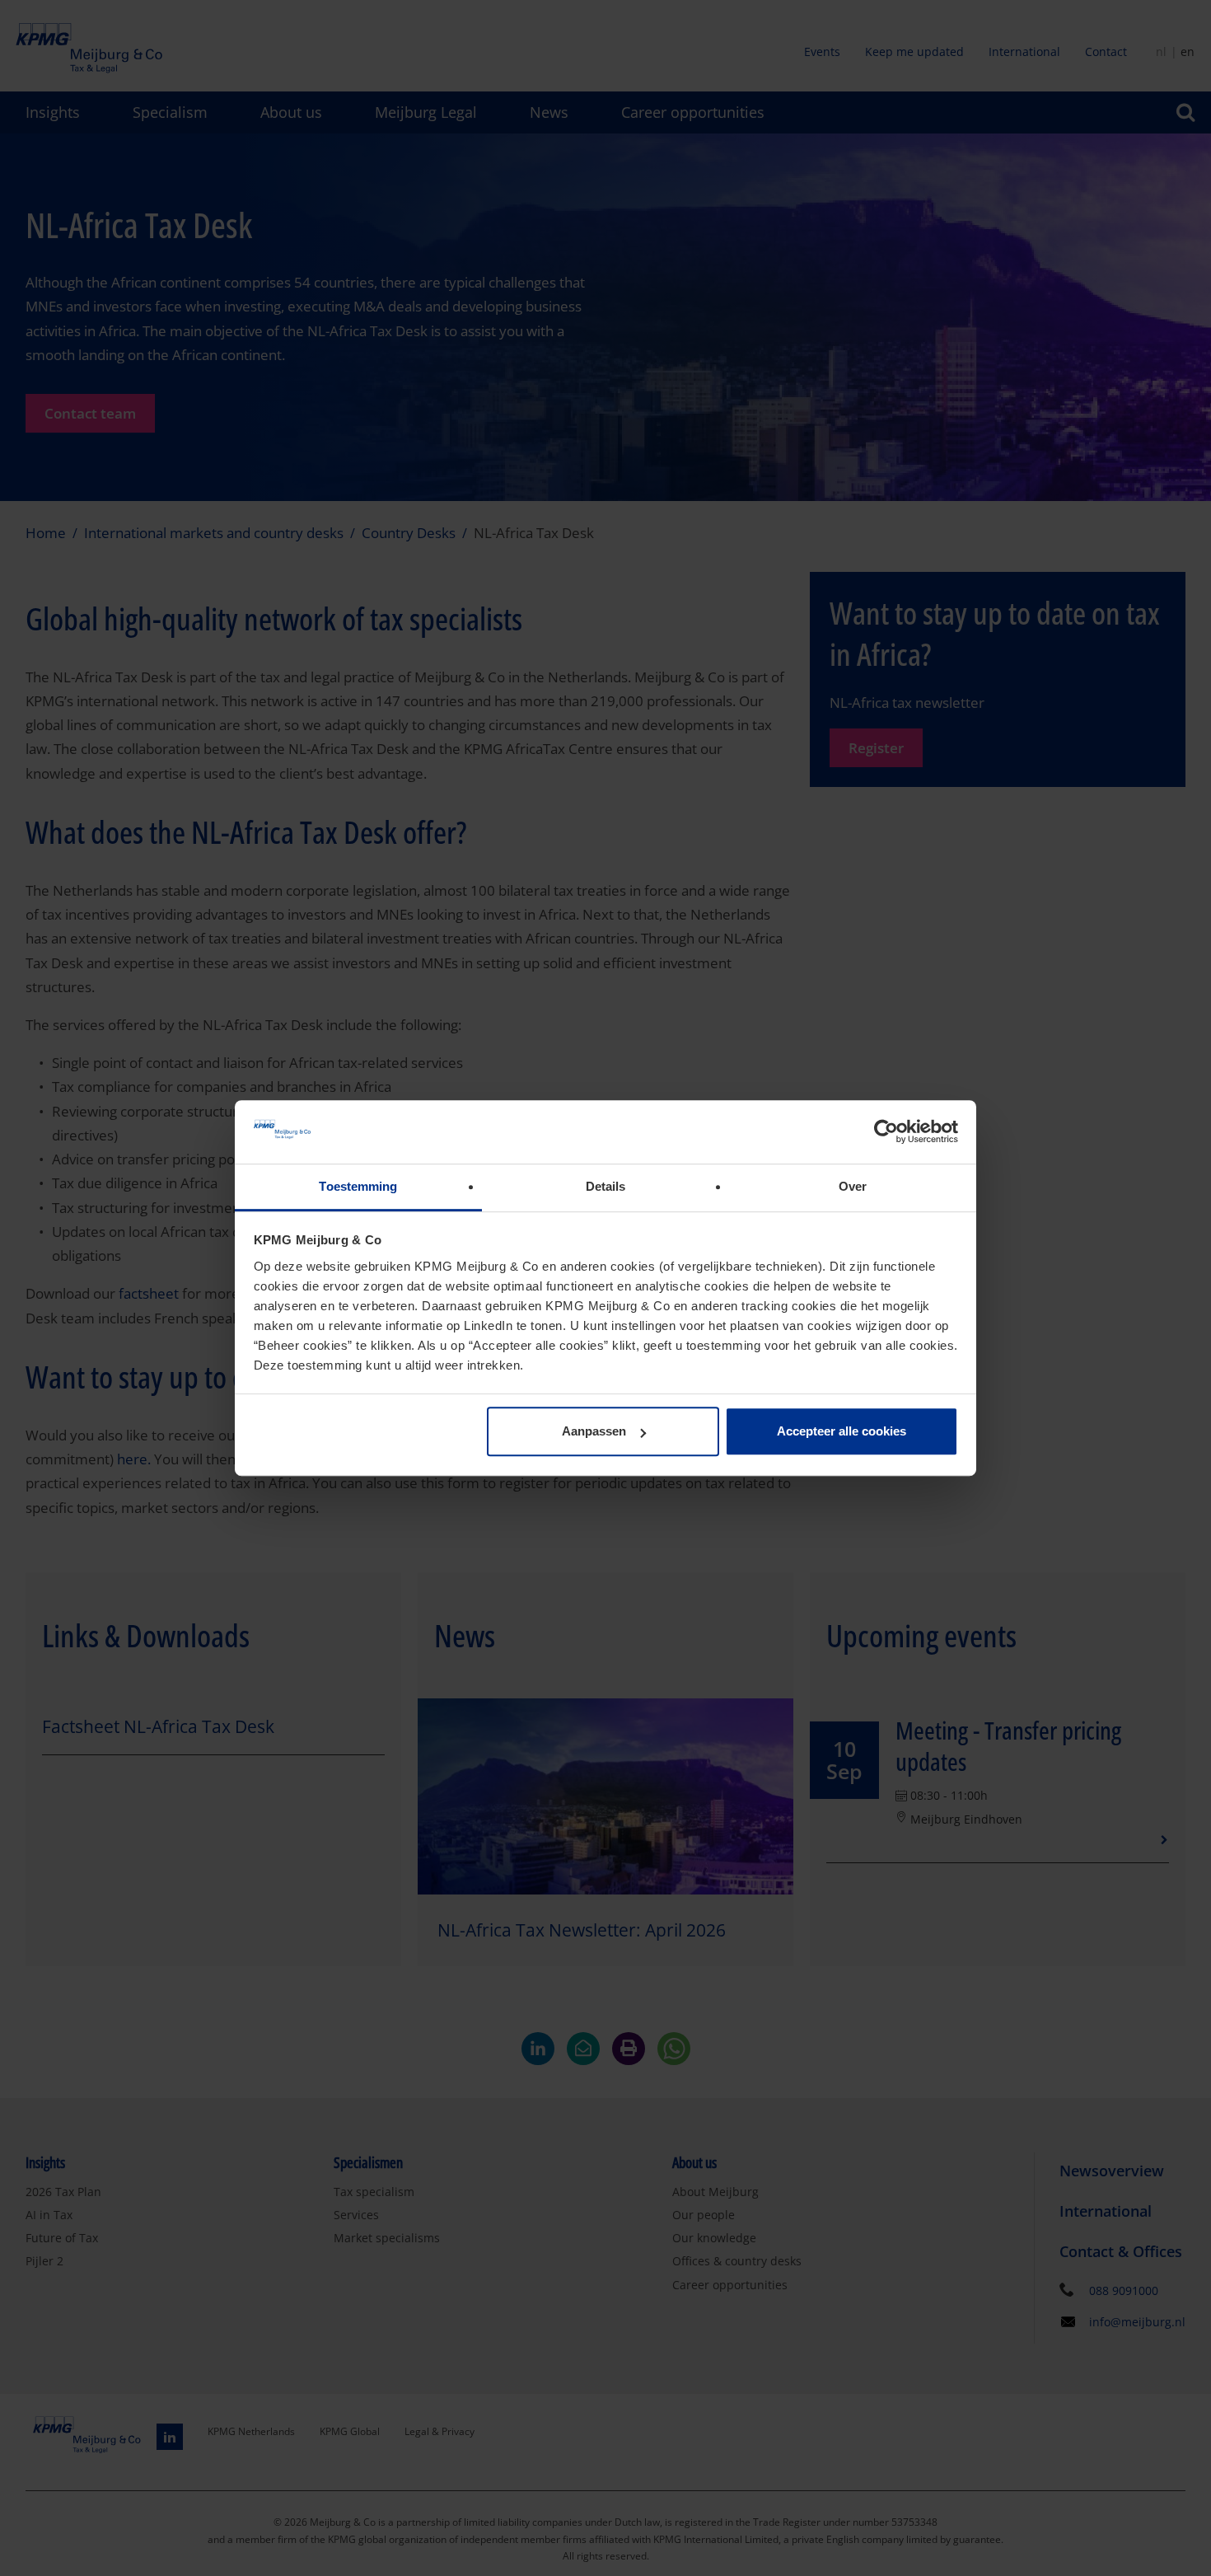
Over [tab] (853, 1186)
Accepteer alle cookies (842, 1432)
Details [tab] (606, 1186)
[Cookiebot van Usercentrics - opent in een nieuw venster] (886, 1132)
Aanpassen (594, 1432)
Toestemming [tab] (358, 1186)
